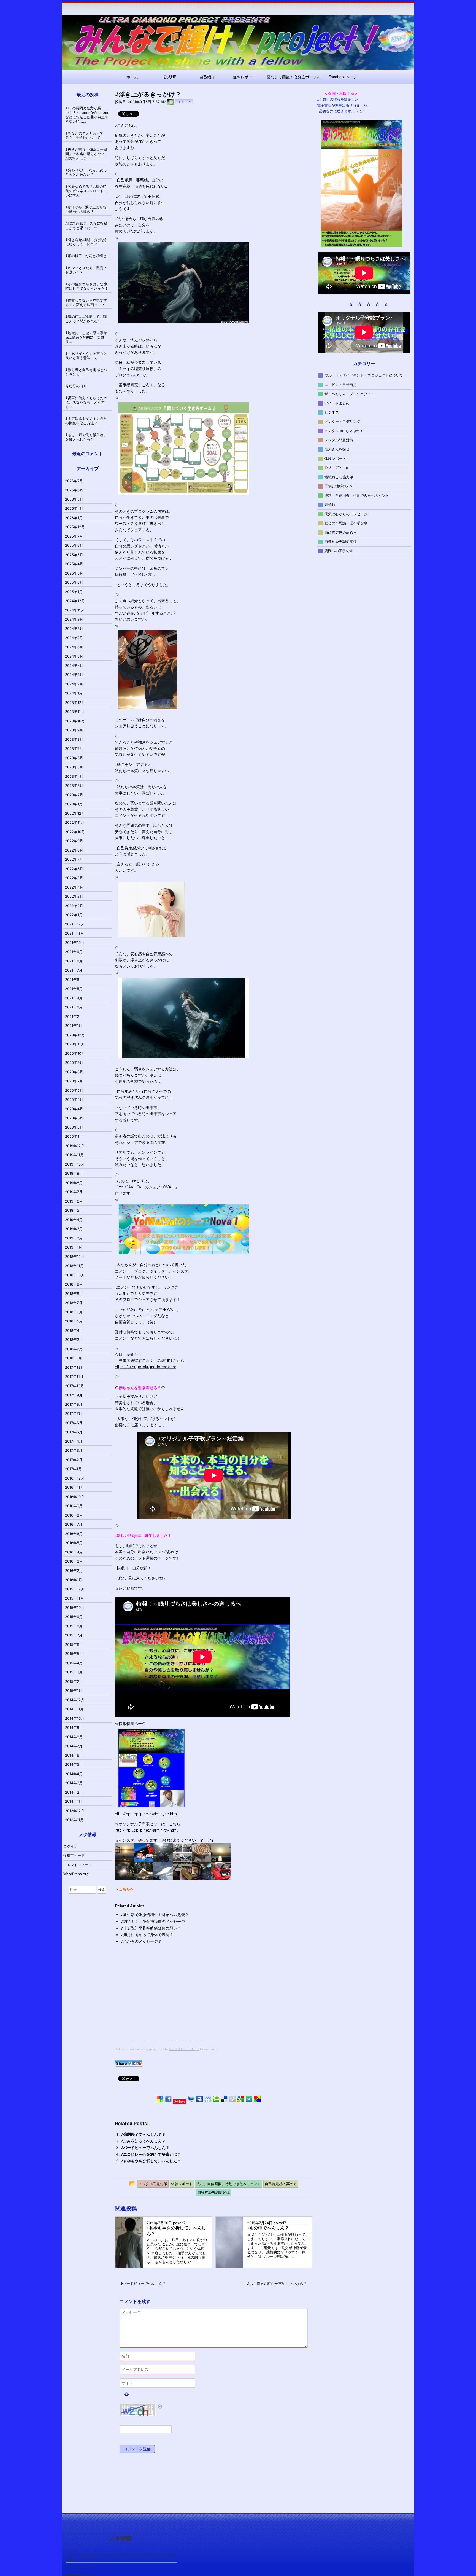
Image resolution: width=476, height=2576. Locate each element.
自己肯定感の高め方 (341, 532)
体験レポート (335, 458)
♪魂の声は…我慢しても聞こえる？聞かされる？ (86, 319)
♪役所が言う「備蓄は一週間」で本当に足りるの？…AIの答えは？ (86, 154)
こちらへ (126, 1889)
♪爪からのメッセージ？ (141, 1941)
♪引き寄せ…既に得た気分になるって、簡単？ (86, 242)
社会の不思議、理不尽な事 (346, 523)
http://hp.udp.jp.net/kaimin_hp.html (146, 1814)
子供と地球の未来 (339, 486)
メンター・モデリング (342, 421)
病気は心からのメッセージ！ (348, 514)
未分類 (330, 505)
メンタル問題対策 (339, 440)
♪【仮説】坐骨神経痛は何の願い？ (151, 1928)
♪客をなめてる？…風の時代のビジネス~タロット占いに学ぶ (86, 191)
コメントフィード (78, 1865)
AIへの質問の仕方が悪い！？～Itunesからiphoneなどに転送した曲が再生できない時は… (87, 115)
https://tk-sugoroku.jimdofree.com (146, 1367)
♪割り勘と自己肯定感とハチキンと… (86, 372)
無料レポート (245, 77)
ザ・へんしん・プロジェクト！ (350, 394)
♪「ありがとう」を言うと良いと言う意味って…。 (86, 356)
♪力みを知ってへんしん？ (143, 2141)
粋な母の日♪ (75, 386)
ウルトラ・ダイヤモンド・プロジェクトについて (364, 375)
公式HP (170, 77)
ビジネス (332, 412)
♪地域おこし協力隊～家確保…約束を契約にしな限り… (86, 337)
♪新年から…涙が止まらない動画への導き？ (86, 209)
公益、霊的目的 (337, 468)
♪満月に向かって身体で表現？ (147, 1935)
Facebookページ (343, 77)
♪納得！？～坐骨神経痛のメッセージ (153, 1921)
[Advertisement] (161, 2001)
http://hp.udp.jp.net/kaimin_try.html (146, 1830)
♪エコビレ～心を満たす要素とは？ (151, 2154)
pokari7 (179, 2223)
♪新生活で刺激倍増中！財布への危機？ (155, 1914)
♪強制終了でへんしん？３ (143, 2134)
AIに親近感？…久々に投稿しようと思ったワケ (86, 226)
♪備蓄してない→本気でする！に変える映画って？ (86, 302)
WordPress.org (76, 1874)
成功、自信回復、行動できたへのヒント (357, 495)
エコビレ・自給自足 (341, 384)
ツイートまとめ (337, 403)
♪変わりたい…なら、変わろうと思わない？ (86, 172)
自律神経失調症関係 (341, 541)
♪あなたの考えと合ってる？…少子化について (84, 135)
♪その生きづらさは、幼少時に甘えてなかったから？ (87, 286)
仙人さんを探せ (337, 449)
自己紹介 (207, 77)
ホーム (132, 77)
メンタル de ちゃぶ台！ (344, 431)
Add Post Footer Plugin (184, 2049)
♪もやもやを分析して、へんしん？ (151, 2161)
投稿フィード (74, 1855)
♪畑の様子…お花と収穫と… (87, 256)
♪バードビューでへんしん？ (145, 2147)
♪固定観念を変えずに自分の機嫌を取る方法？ (86, 421)
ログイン (71, 1846)
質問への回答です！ (341, 551)
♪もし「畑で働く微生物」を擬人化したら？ (86, 437)
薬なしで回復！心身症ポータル (294, 77)
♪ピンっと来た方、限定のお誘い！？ (86, 270)
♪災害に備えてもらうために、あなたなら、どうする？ (86, 402)
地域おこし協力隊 (339, 477)
